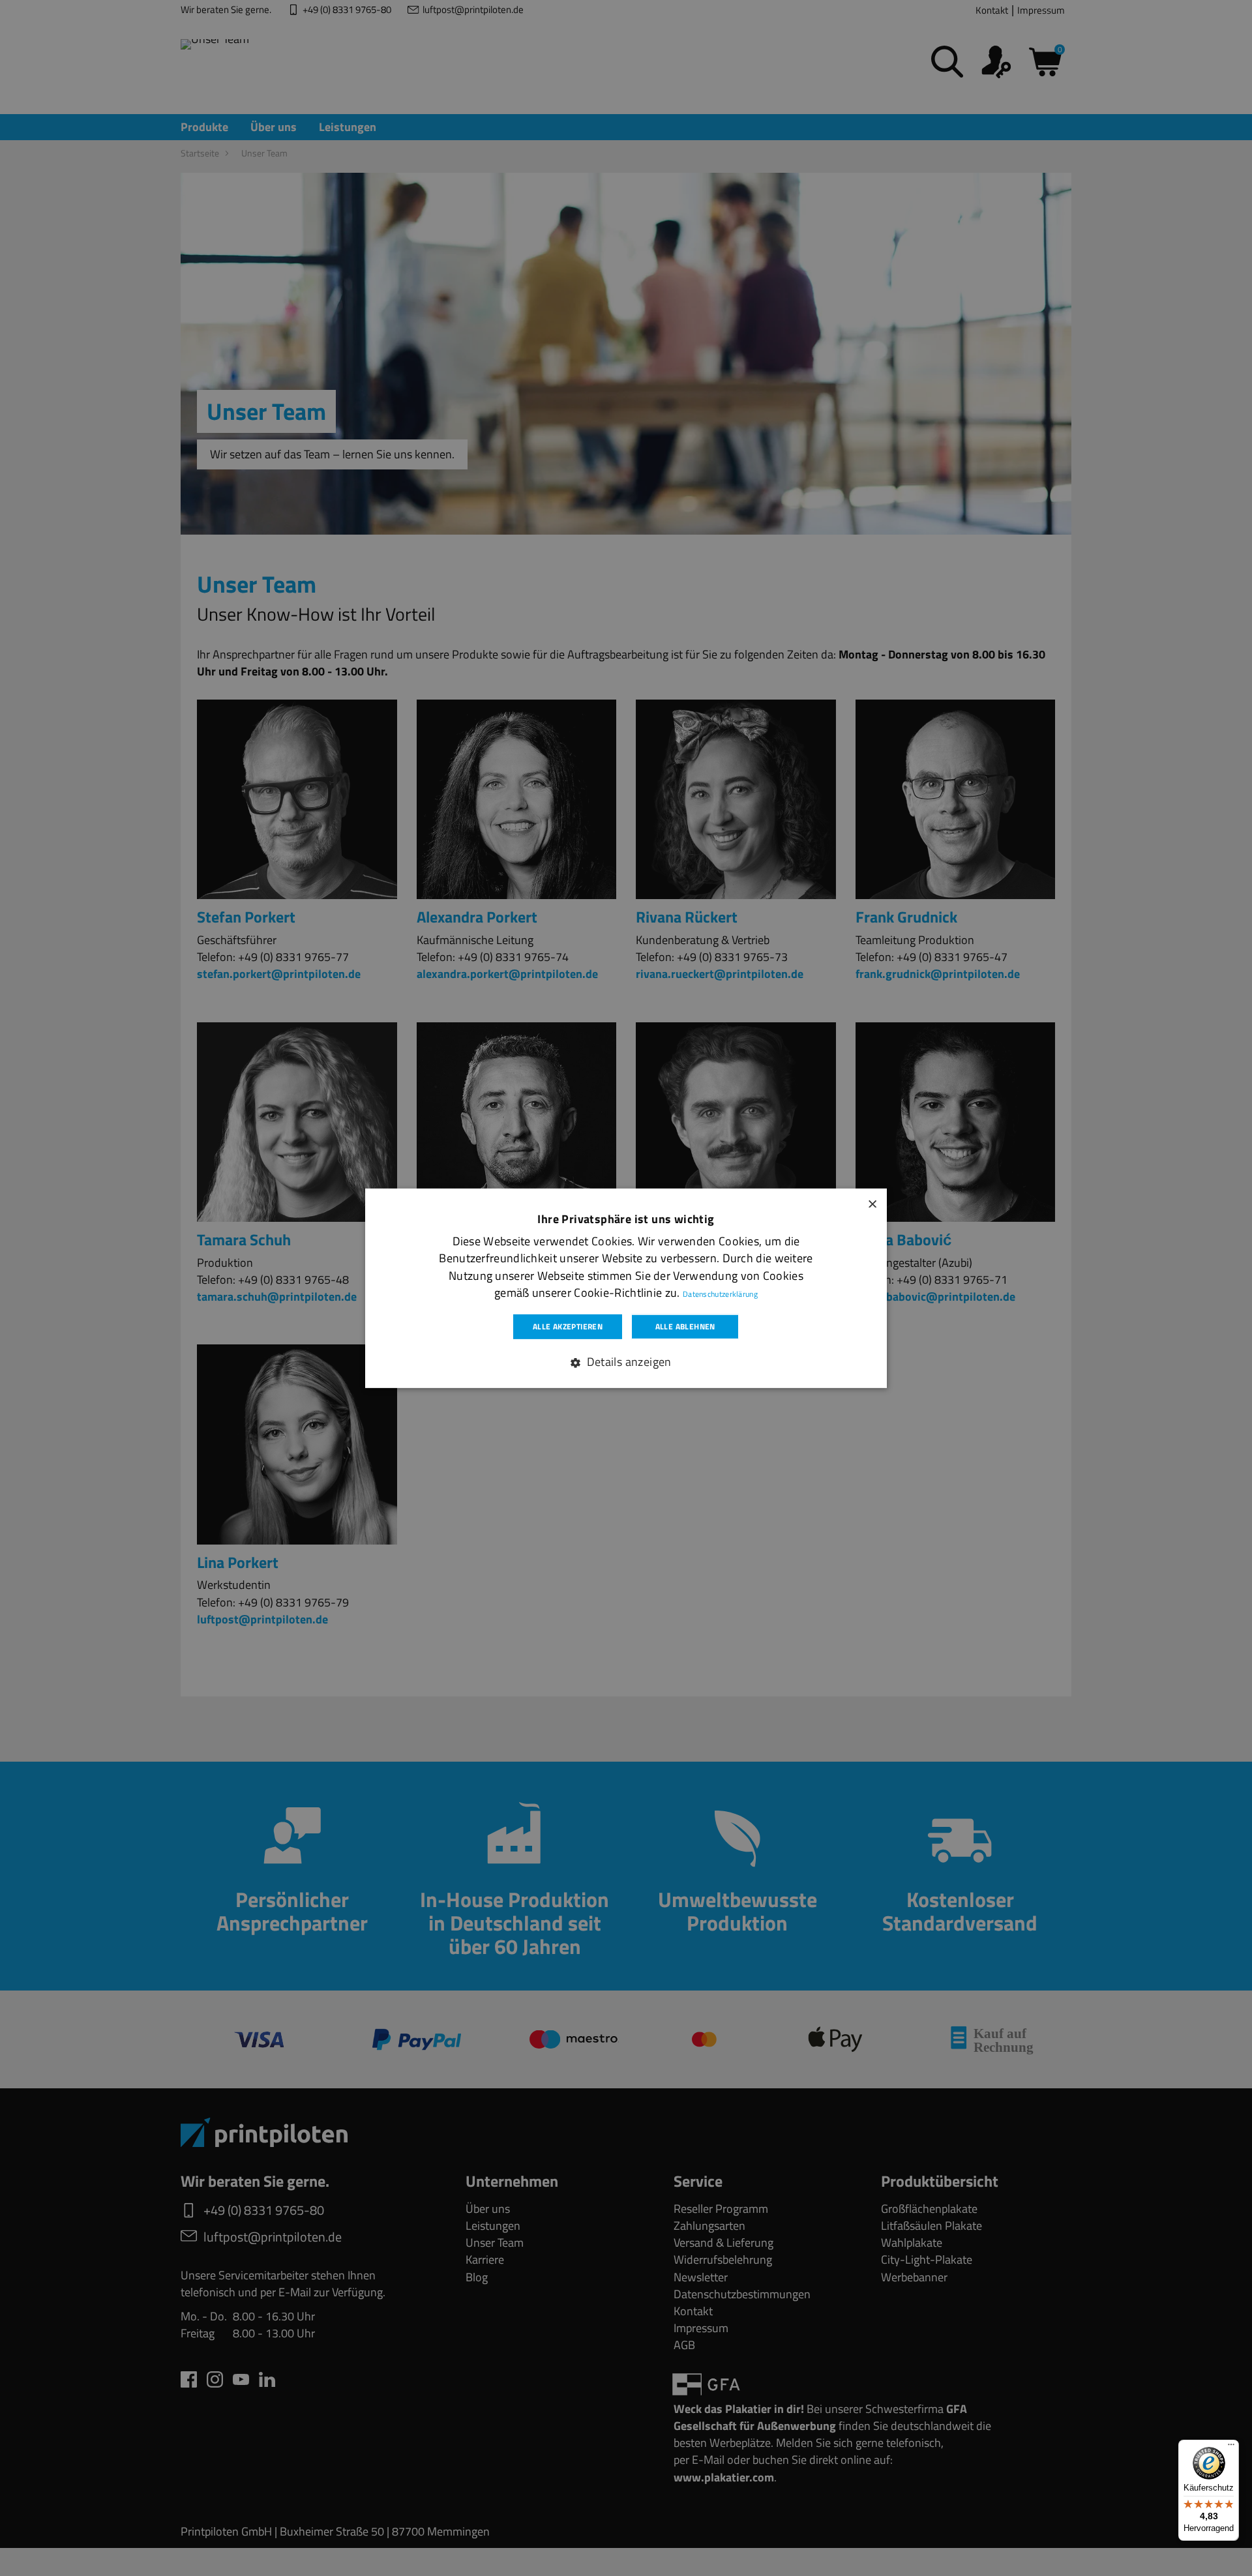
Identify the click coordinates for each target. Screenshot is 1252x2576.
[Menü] (1231, 2448)
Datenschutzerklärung (720, 1293)
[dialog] (626, 1288)
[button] (626, 1362)
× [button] (872, 1202)
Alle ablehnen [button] (685, 1326)
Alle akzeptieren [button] (568, 1326)
